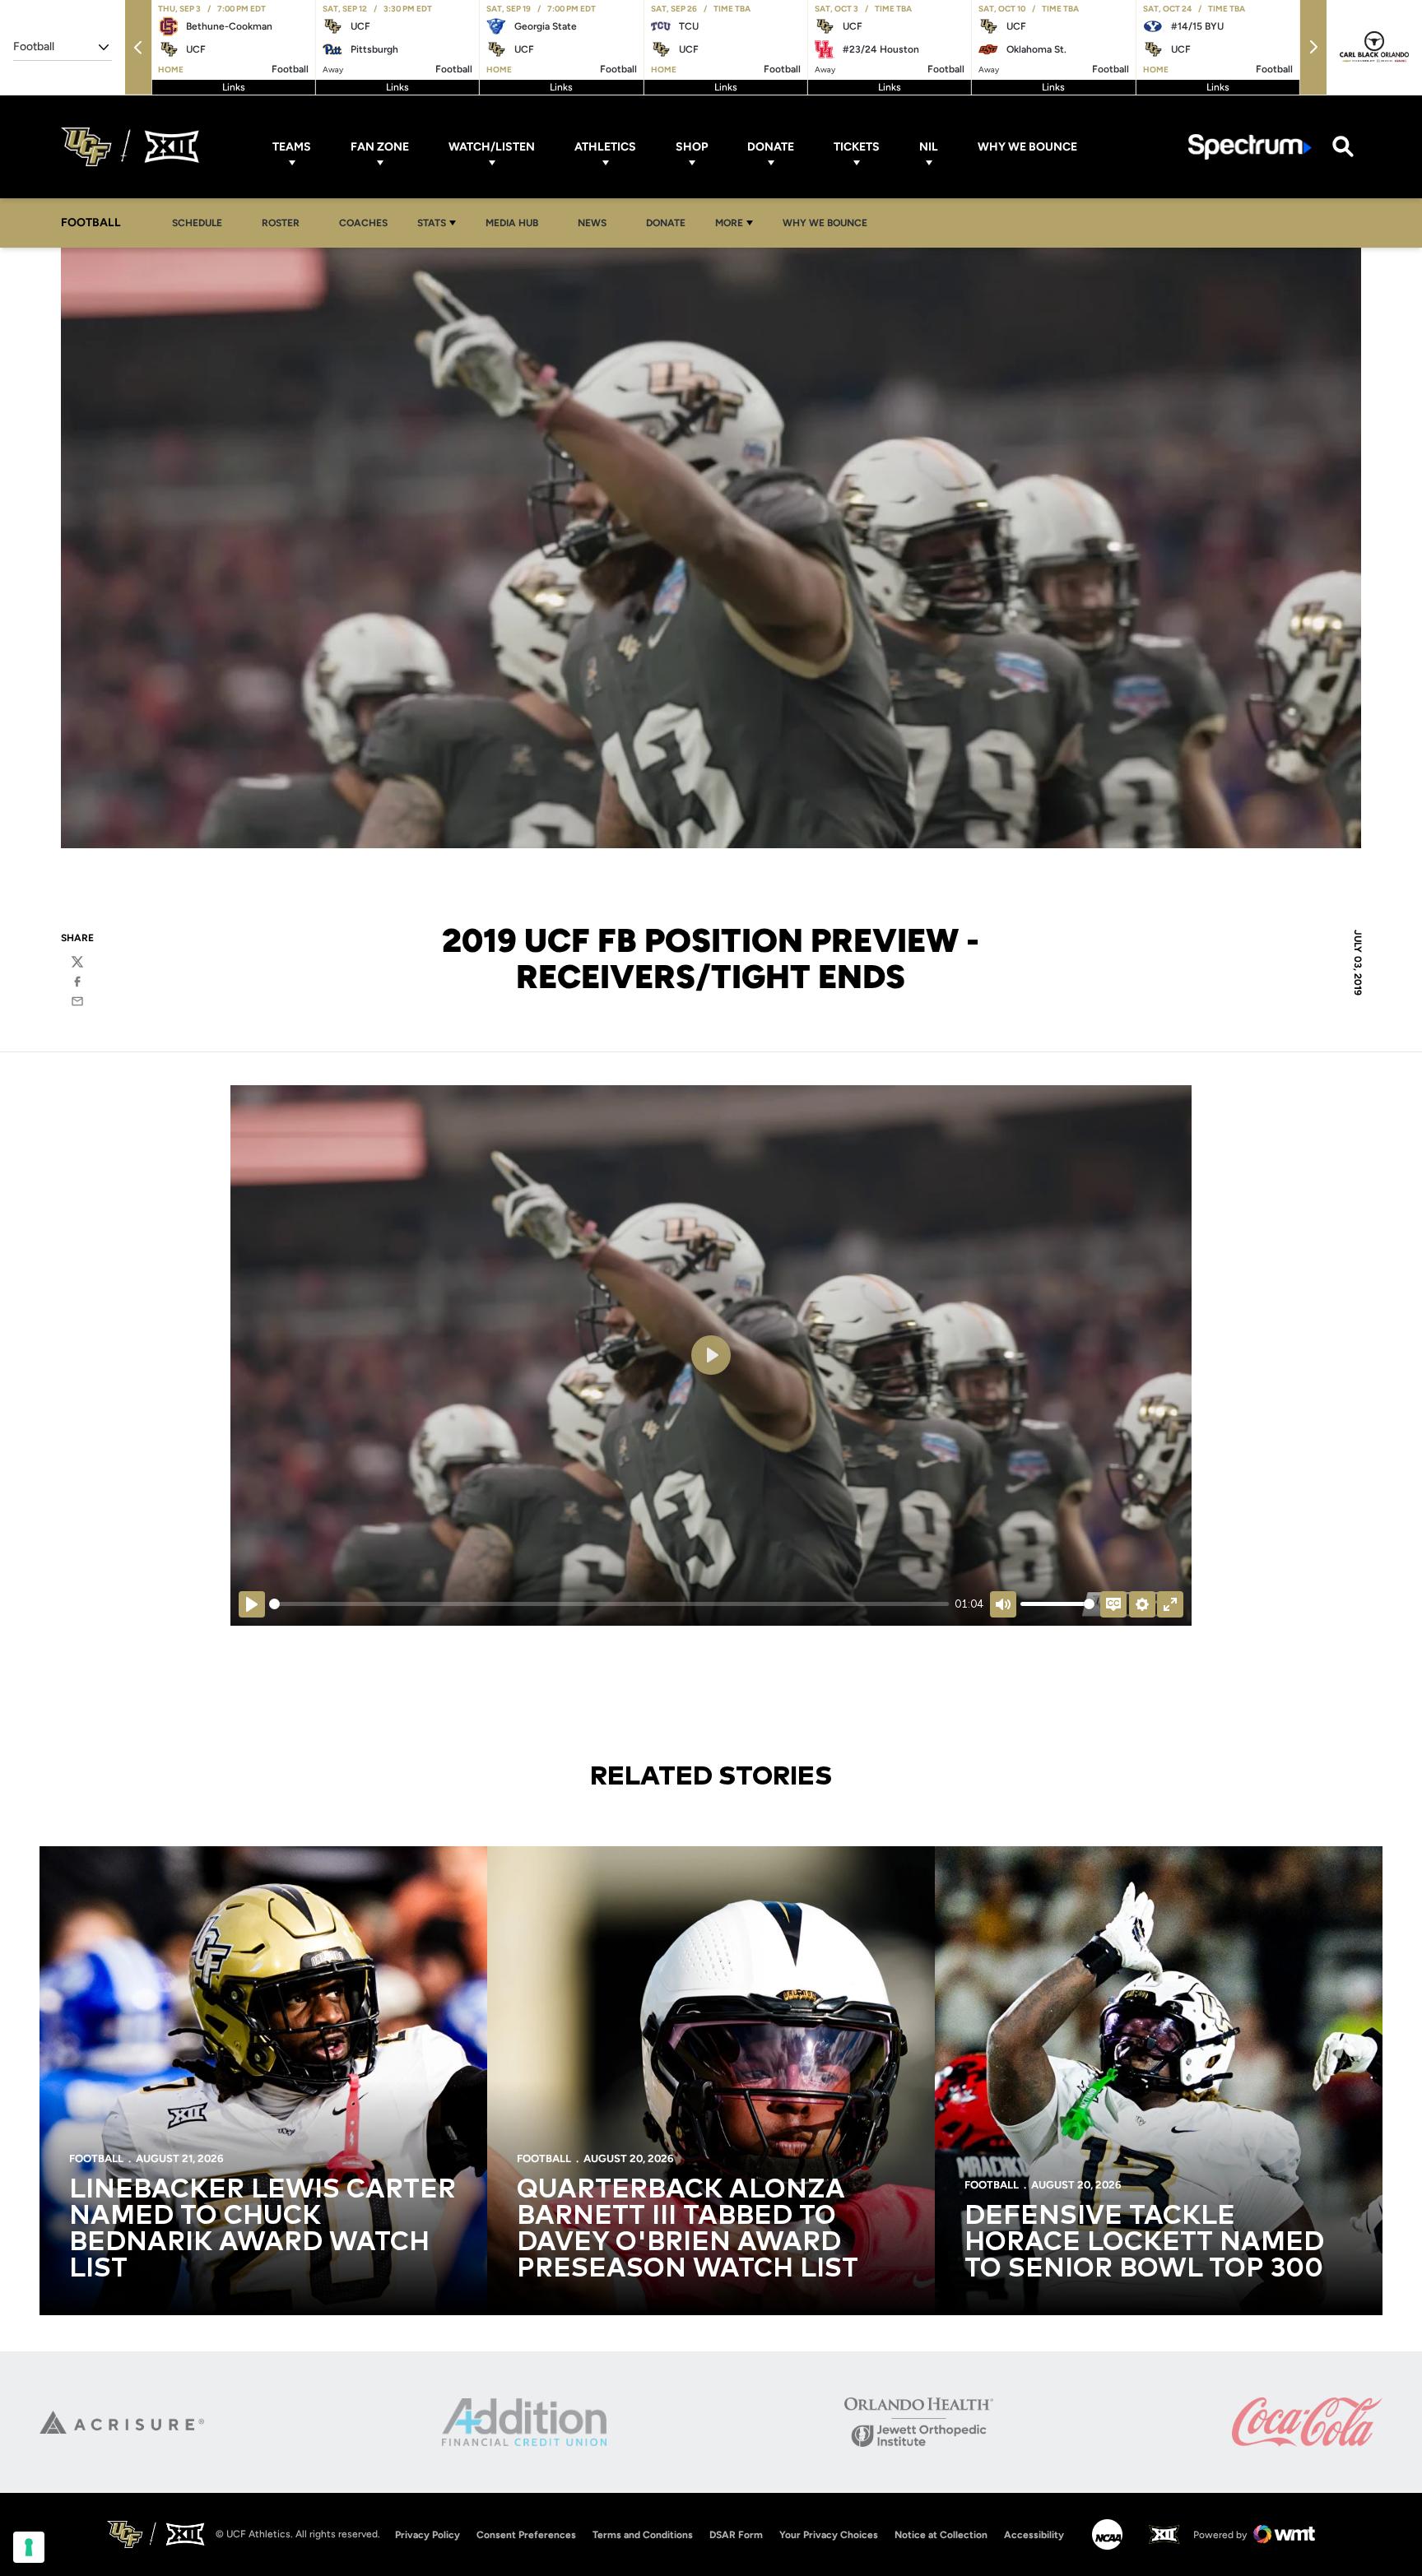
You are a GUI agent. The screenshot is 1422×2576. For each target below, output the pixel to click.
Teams (292, 147)
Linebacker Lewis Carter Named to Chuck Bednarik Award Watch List (263, 2230)
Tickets (857, 147)
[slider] (609, 1604)
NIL (929, 147)
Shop (692, 147)
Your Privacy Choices (829, 2535)
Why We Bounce (1027, 147)
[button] (138, 47)
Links (234, 87)
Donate (771, 147)
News (592, 223)
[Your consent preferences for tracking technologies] (29, 2547)
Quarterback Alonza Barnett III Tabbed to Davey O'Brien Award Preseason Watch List (688, 2230)
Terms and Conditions (643, 2535)
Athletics (605, 147)
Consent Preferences (526, 2535)
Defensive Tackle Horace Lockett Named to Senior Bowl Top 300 (1144, 2243)
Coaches (363, 223)
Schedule (197, 223)
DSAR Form (736, 2535)
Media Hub (516, 223)
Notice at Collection (941, 2535)
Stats (432, 223)
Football (96, 2158)
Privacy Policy (428, 2535)
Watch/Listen (492, 147)
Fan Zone (380, 147)
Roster (281, 223)
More (729, 223)
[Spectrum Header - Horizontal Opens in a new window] (1250, 147)
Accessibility (1034, 2534)
